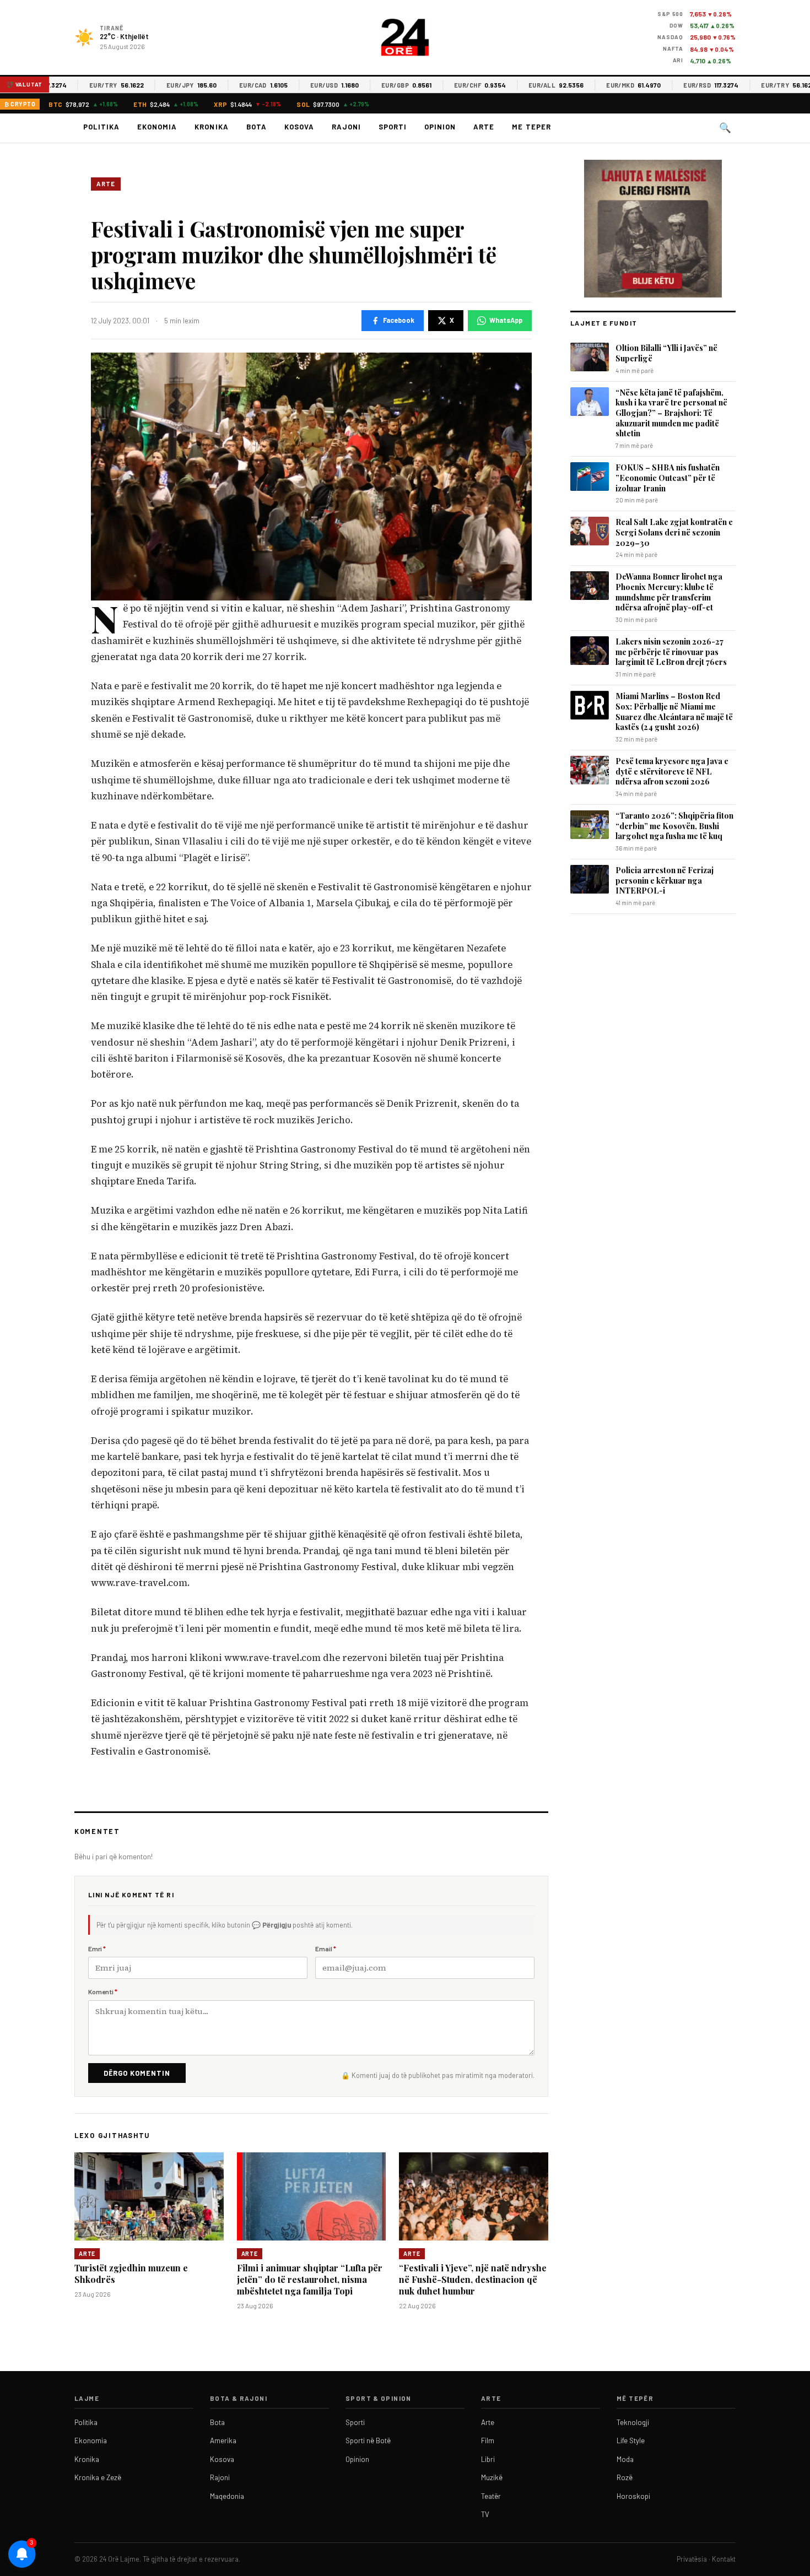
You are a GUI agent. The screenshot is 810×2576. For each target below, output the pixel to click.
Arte (484, 127)
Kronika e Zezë (98, 2477)
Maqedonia (227, 2496)
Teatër (491, 2496)
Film (488, 2440)
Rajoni (346, 127)
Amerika (223, 2440)
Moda (625, 2459)
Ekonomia (157, 127)
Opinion (440, 127)
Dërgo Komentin (137, 2073)
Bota (256, 127)
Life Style (631, 2440)
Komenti (103, 1991)
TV (485, 2514)
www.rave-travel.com (139, 1583)
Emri (97, 1949)
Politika (101, 127)
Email (326, 1949)
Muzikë (492, 2477)
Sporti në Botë (368, 2440)
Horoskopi (633, 2496)
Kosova (299, 127)
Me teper (531, 127)
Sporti (393, 127)
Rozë (625, 2477)
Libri (488, 2459)
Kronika (211, 127)
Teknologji (633, 2422)
